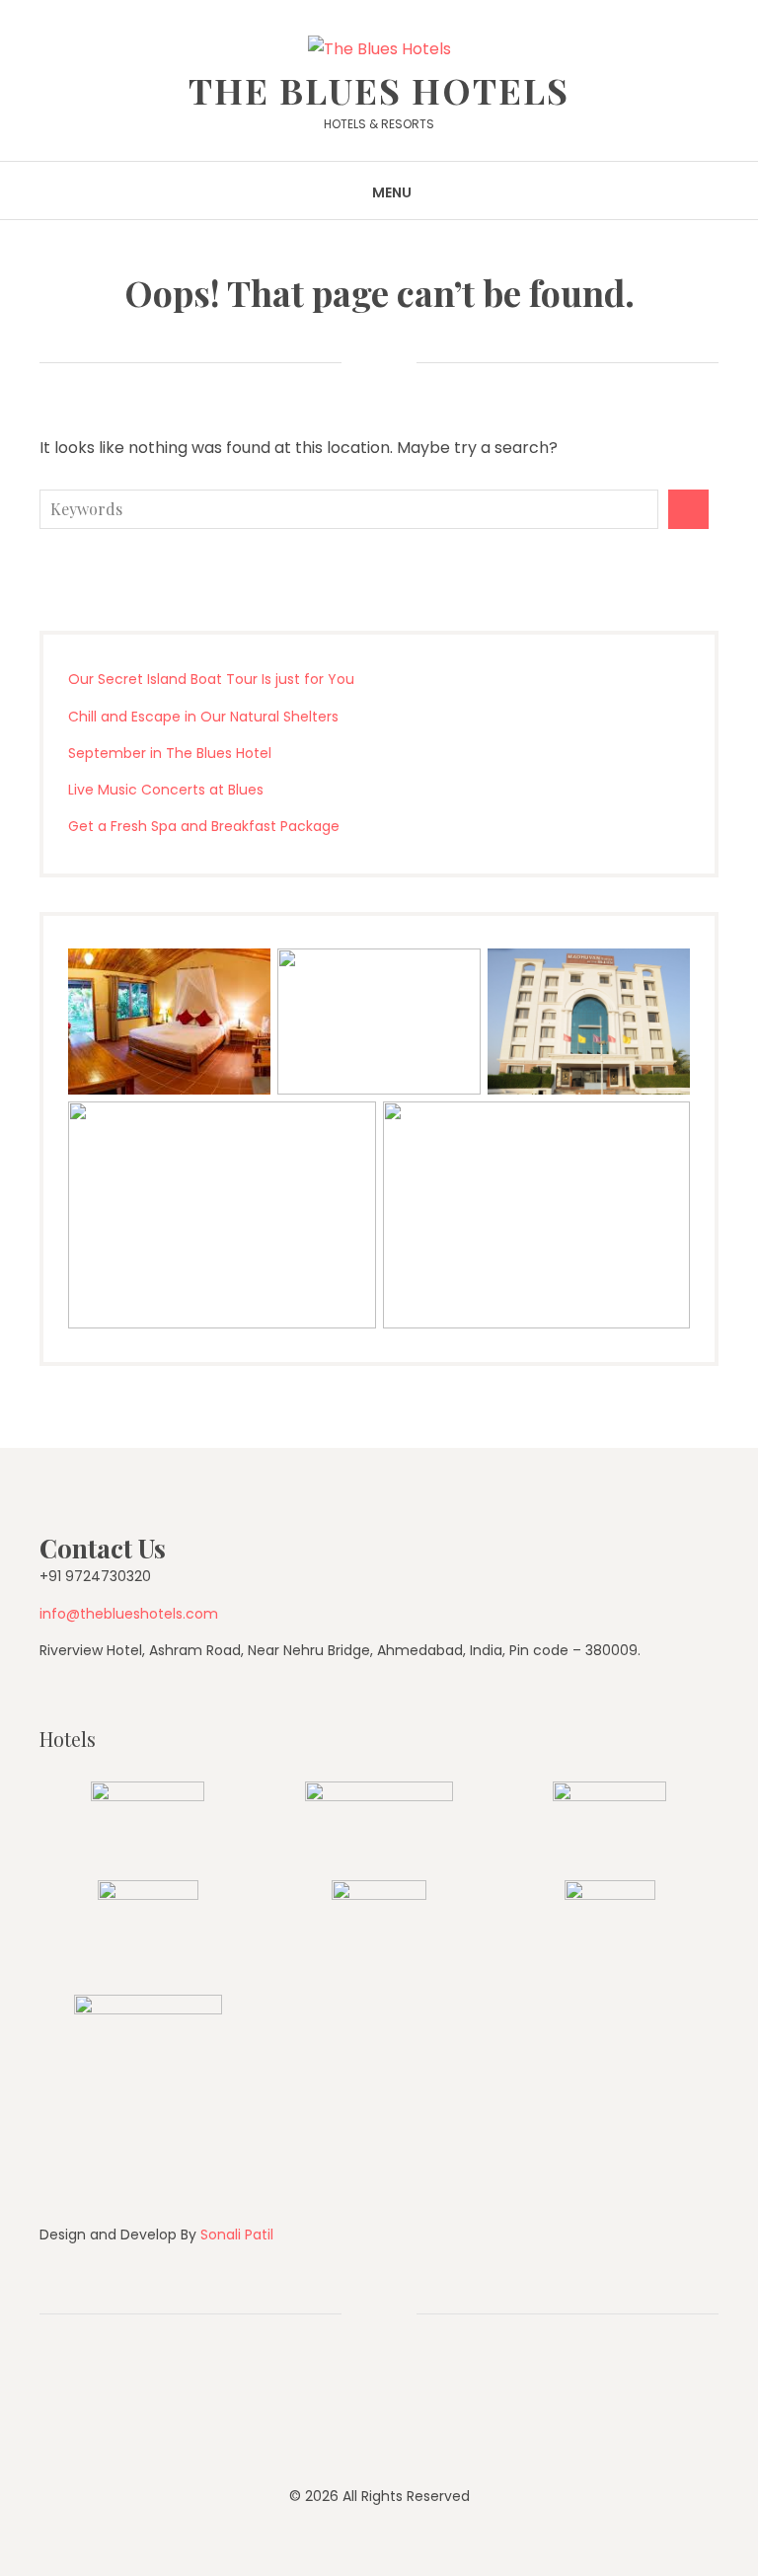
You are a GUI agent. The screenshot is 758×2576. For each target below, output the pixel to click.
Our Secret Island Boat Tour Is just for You (211, 679)
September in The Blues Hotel (170, 753)
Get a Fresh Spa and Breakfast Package (204, 826)
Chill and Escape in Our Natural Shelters (203, 717)
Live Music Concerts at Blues (166, 790)
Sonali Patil (237, 2235)
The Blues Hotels (379, 90)
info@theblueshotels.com (129, 1614)
